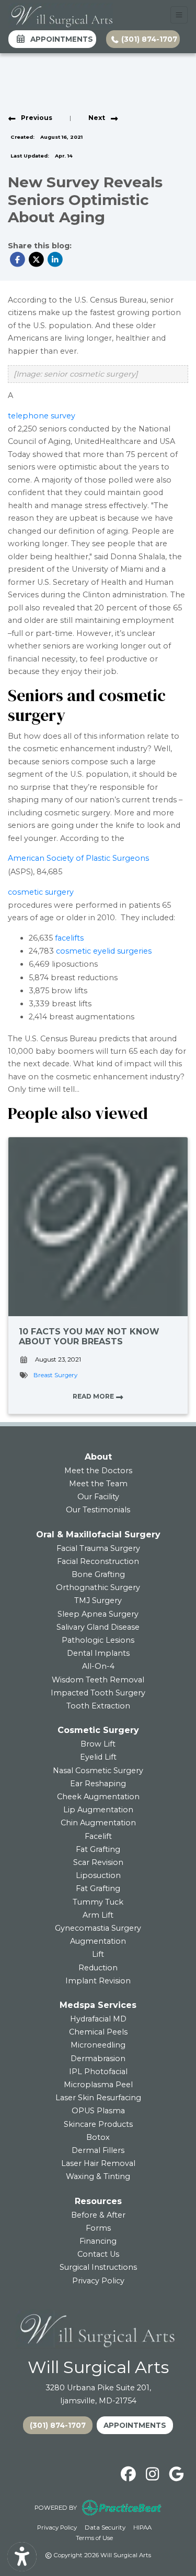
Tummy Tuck (98, 1902)
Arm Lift (98, 1915)
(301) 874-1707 (148, 39)
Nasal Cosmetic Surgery (98, 1771)
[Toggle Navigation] (179, 15)
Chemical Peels (98, 2032)
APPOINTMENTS (135, 2425)
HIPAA (142, 2527)
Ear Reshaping (98, 1784)
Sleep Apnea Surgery (98, 1614)
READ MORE (94, 1396)
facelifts (69, 938)
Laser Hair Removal (98, 2163)
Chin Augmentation (98, 1823)
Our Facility (98, 1497)
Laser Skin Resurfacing (98, 2098)
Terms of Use (94, 2538)
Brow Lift (98, 1744)
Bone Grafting (98, 1574)
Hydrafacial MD (98, 2019)
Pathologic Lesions (98, 1640)
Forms (98, 2228)
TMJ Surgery (98, 1600)
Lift (98, 1954)
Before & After (98, 2215)
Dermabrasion (98, 2059)
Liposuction (98, 1875)
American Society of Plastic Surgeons (78, 858)
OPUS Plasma (98, 2111)
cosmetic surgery (41, 892)
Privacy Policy (98, 2281)
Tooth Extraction (98, 1706)
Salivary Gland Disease (98, 1627)
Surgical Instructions (98, 2267)
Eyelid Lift (98, 1757)
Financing (98, 2241)
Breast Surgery (55, 1375)
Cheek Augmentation (98, 1797)
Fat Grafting (98, 1849)
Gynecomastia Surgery (98, 1928)
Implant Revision (98, 1981)
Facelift (98, 1836)
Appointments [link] (60, 39)
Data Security (105, 2527)
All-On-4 (98, 1666)
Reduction (98, 1968)
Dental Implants (98, 1653)
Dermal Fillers (98, 2150)
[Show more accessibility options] (22, 2557)
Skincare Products (98, 2124)
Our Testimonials (98, 1510)
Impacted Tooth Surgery (98, 1693)
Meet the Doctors (98, 1471)
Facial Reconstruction (98, 1561)
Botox (98, 2137)
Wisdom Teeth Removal (98, 1680)
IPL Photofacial (98, 2072)
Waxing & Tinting (98, 2176)
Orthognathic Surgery (98, 1587)
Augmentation (98, 1941)
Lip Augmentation (98, 1810)
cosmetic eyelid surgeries (104, 951)
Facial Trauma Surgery (98, 1548)
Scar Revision (98, 1862)
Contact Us (98, 2254)
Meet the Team (98, 1484)
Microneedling (98, 2045)
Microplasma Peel (98, 2085)
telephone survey (42, 416)
